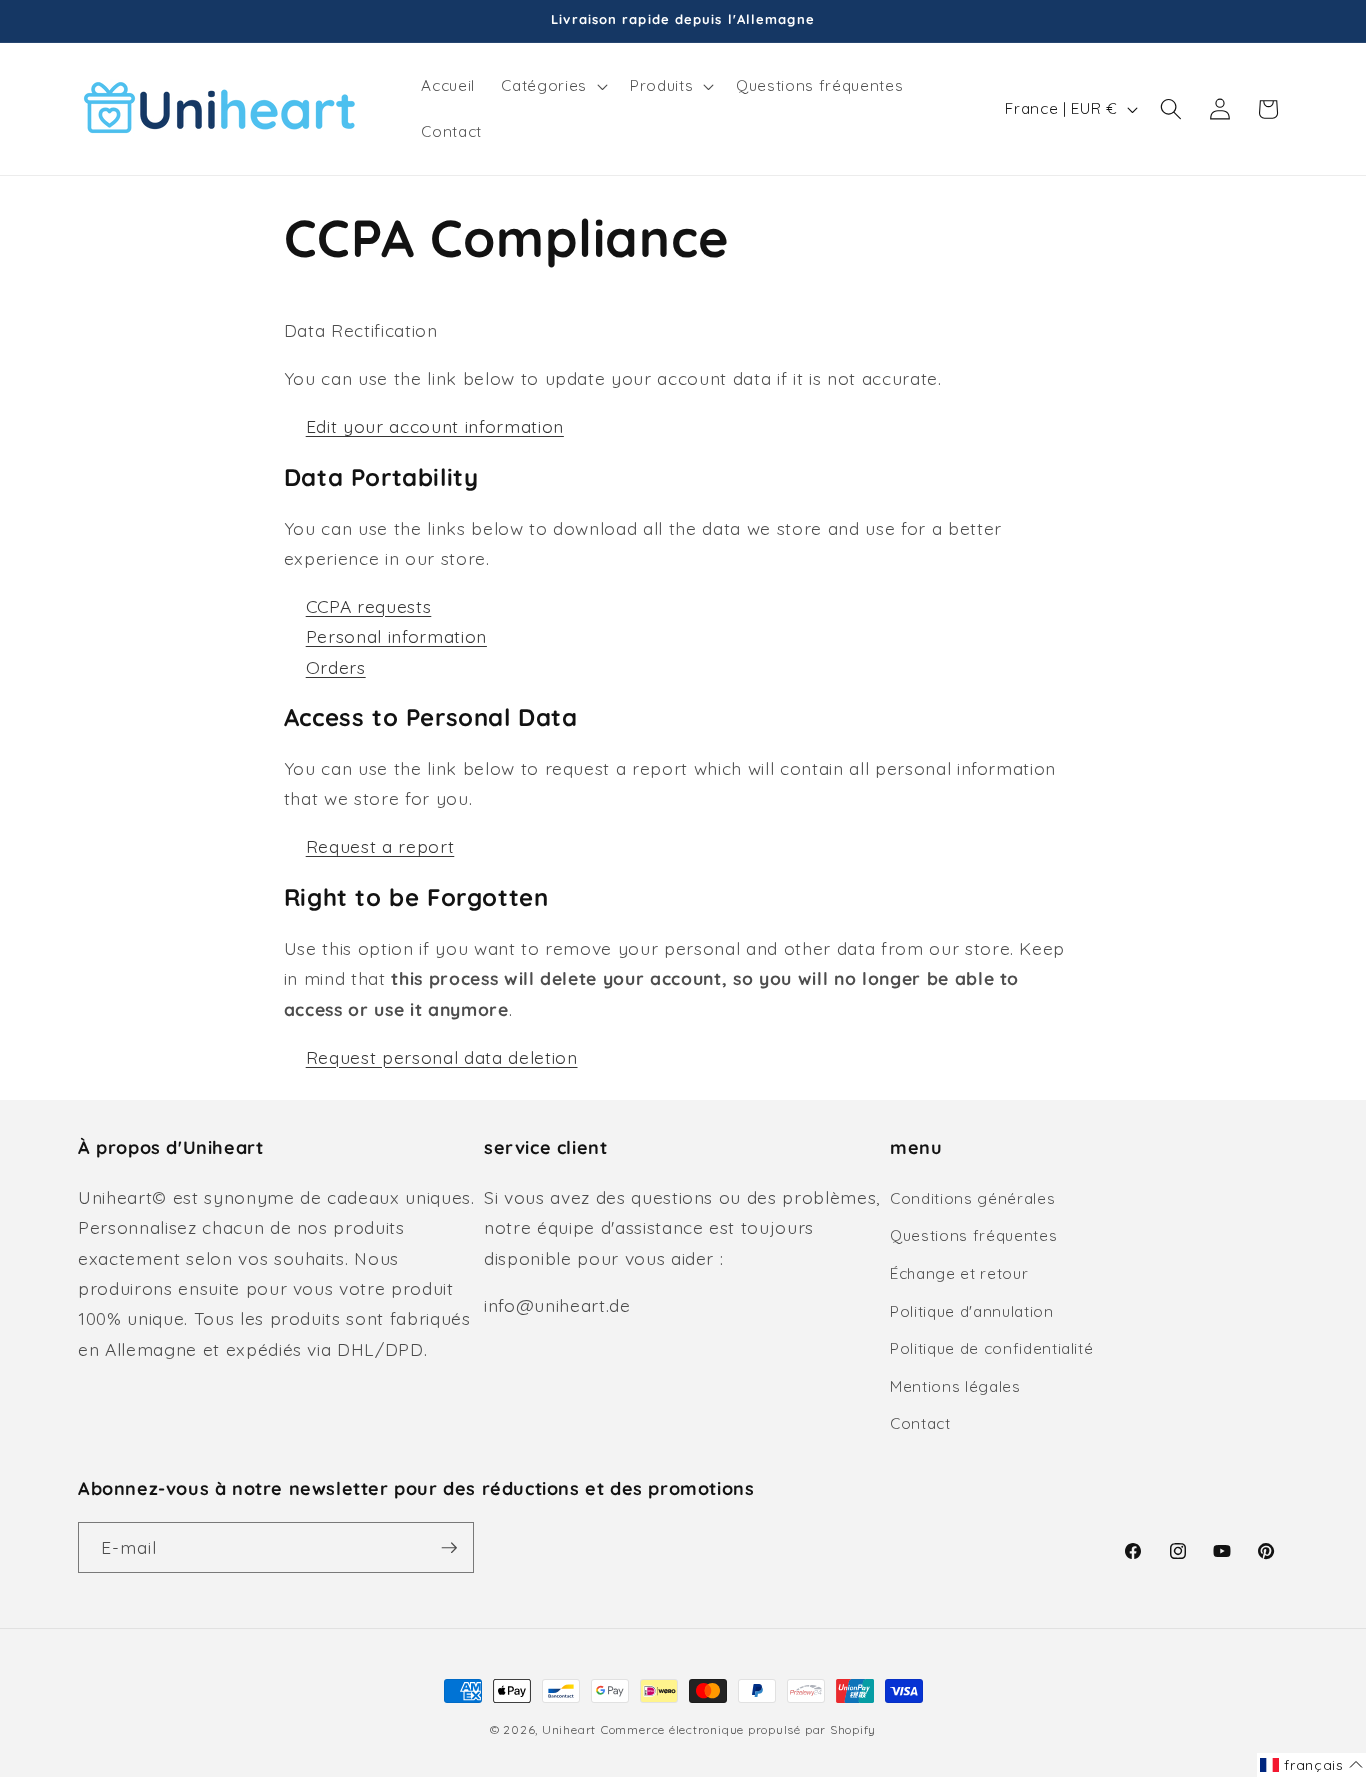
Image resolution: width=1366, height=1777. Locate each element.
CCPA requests (369, 606)
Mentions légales (955, 1386)
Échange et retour (959, 1273)
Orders (336, 667)
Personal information (396, 636)
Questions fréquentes (973, 1235)
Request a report (380, 846)
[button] (552, 86)
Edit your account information (435, 426)
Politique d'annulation (972, 1311)
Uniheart (569, 1729)
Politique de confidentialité (991, 1348)
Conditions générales (972, 1198)
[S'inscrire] (449, 1548)
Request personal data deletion (442, 1057)
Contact (920, 1423)
